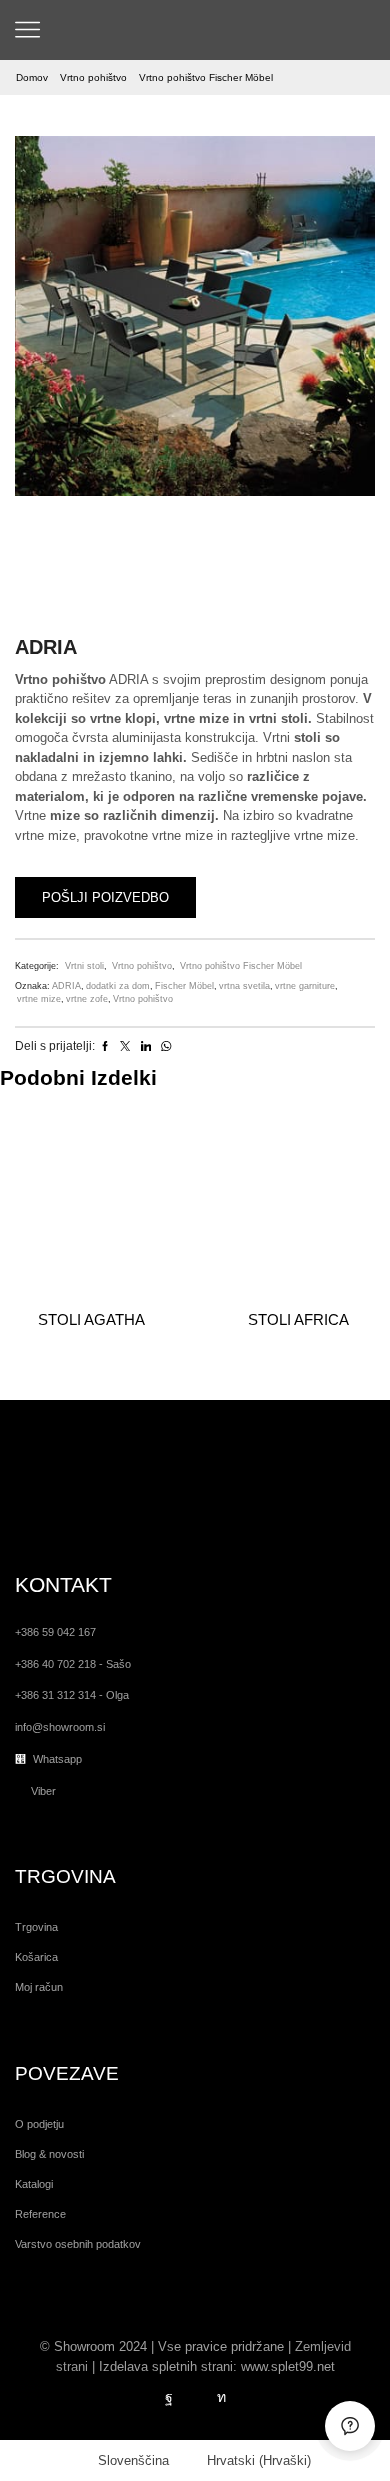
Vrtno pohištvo (93, 77)
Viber (43, 1791)
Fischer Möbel (184, 986)
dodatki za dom (118, 986)
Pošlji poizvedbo (105, 897)
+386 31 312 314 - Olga (72, 1695)
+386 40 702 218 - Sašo (73, 1664)
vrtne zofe (87, 999)
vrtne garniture (305, 986)
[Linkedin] (221, 2398)
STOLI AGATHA (91, 1319)
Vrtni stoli (84, 966)
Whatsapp (57, 1759)
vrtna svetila (244, 986)
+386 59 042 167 (55, 1632)
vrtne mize (39, 999)
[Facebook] (169, 2398)
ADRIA (66, 986)
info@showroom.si (60, 1727)
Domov (32, 77)
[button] (40, 321)
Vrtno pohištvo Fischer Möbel (206, 77)
